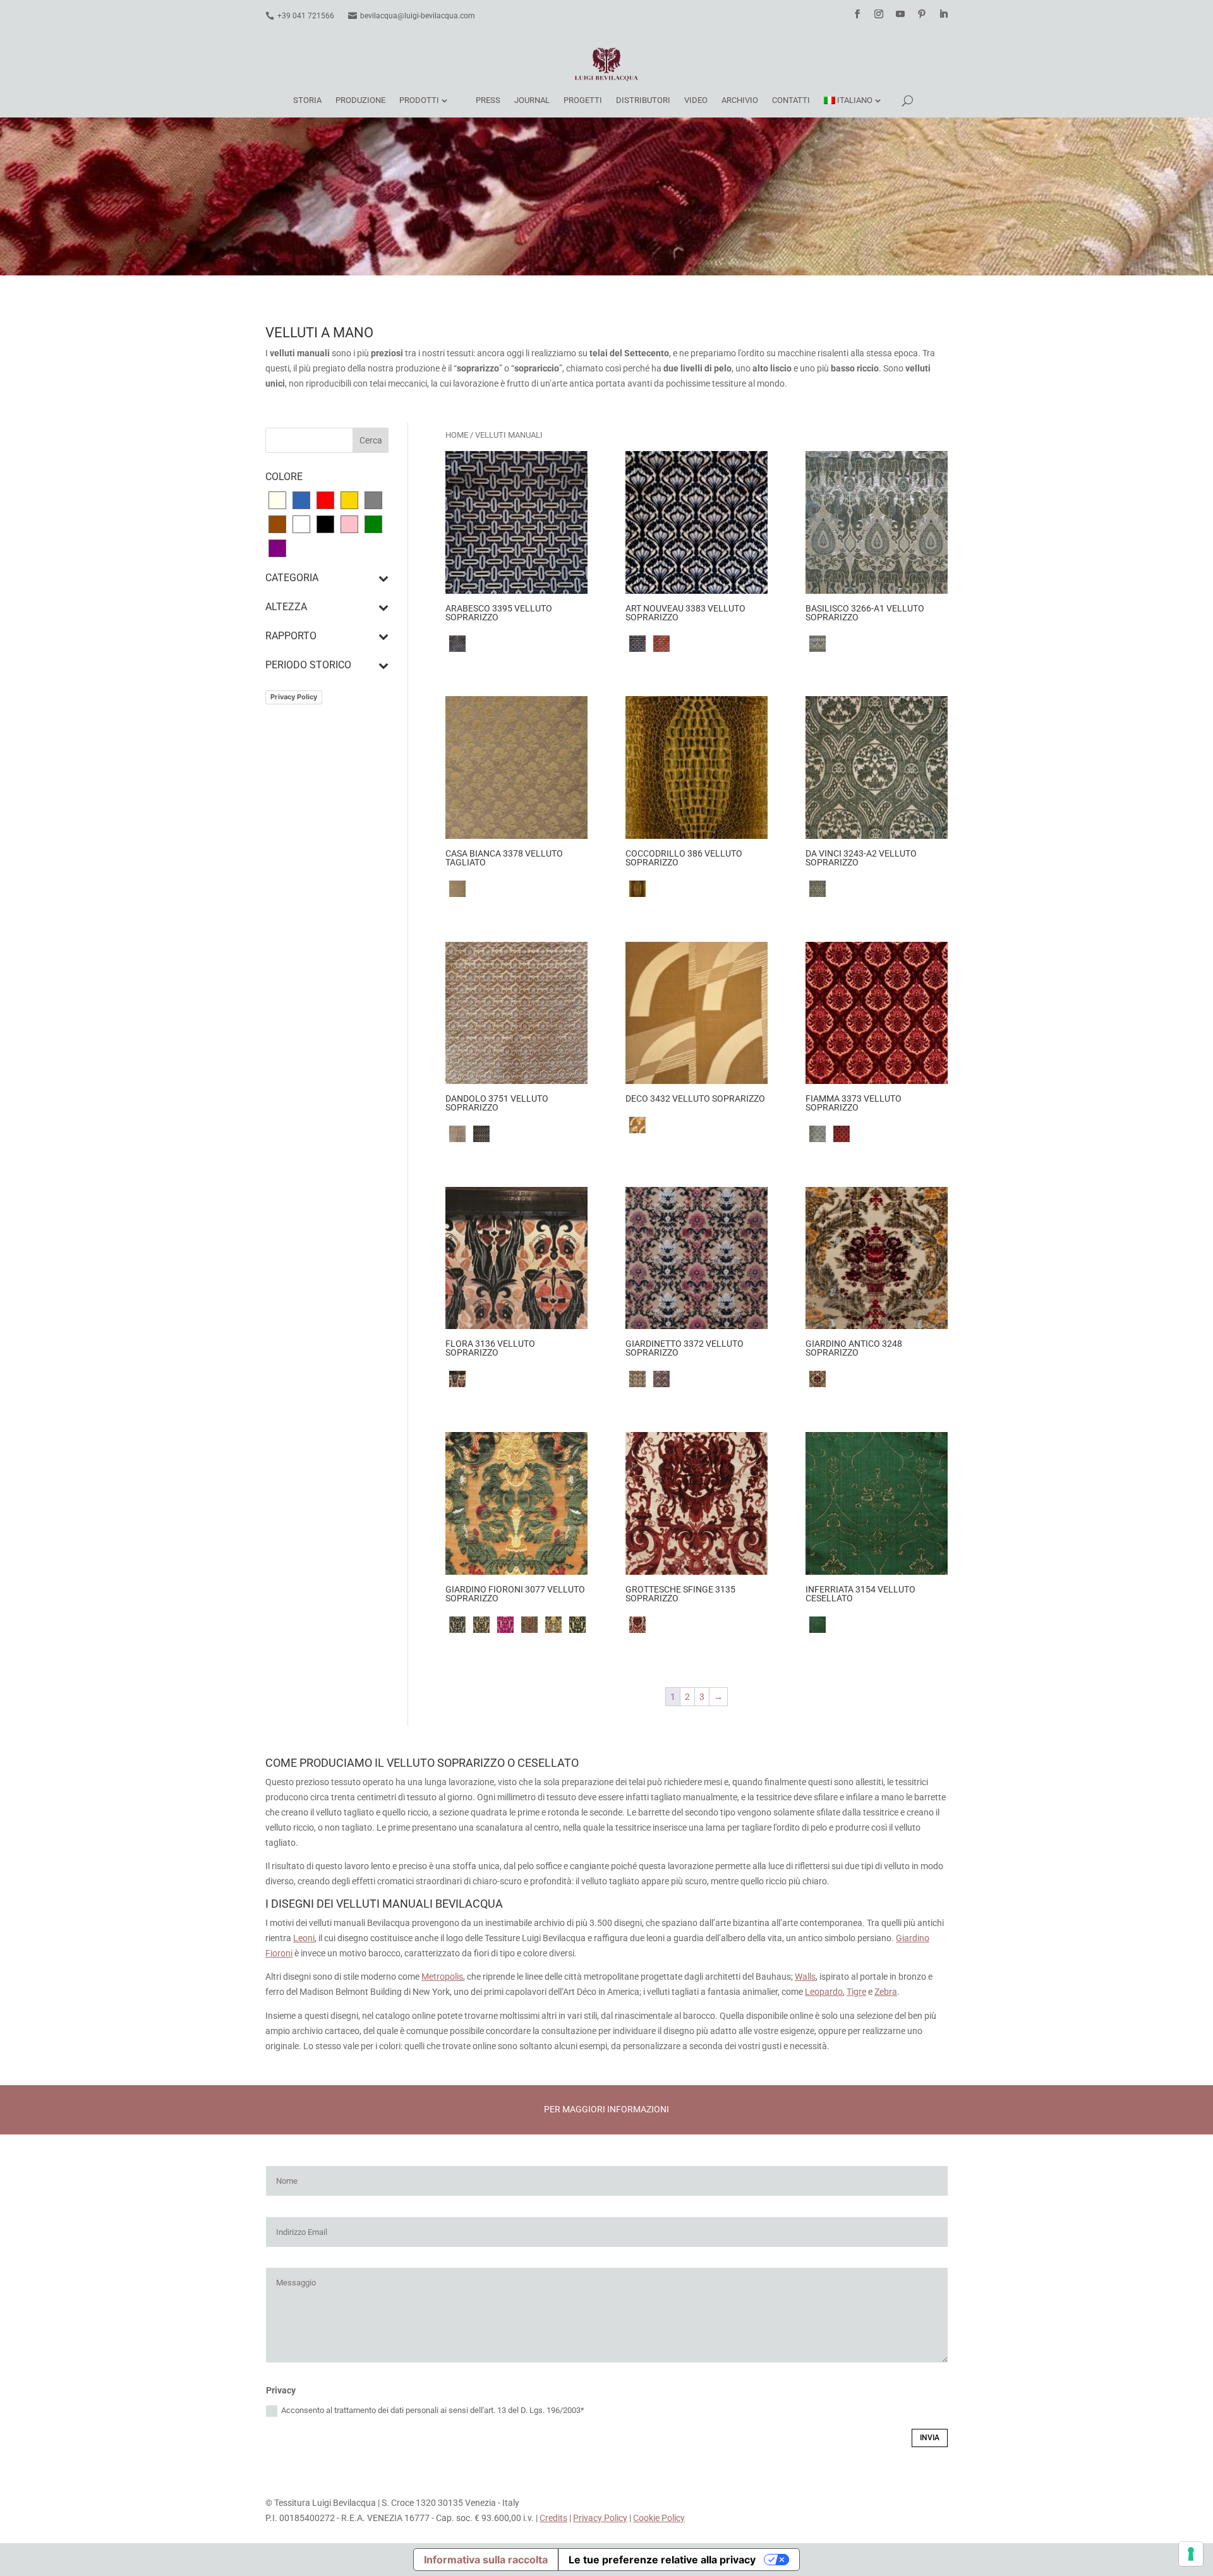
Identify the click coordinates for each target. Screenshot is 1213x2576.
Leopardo (824, 1992)
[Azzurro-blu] (301, 500)
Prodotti (419, 100)
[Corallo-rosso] (325, 500)
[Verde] (373, 524)
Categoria (292, 578)
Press (488, 100)
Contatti (791, 100)
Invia (930, 2438)
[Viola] (277, 548)
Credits (553, 2518)
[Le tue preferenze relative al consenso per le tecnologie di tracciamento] (1191, 2554)
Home (457, 435)
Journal (532, 100)
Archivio (740, 100)
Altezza (286, 607)
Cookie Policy (659, 2518)
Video (696, 100)
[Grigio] (373, 500)
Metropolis (442, 1977)
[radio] (457, 644)
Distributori (643, 100)
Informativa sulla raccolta (486, 2560)
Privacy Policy (294, 697)
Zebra (886, 1992)
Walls (805, 1977)
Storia (307, 100)
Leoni (304, 1938)
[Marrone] (277, 524)
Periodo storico (308, 665)
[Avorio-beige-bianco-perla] (277, 500)
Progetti (583, 100)
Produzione (360, 100)
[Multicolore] (301, 524)
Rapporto (291, 636)
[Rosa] (349, 524)
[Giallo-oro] (349, 500)
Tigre (856, 1992)
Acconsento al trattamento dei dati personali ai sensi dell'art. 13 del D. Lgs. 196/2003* (433, 2410)
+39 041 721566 (306, 16)
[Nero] (325, 524)
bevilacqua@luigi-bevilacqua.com (418, 16)
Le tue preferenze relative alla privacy (662, 2560)
